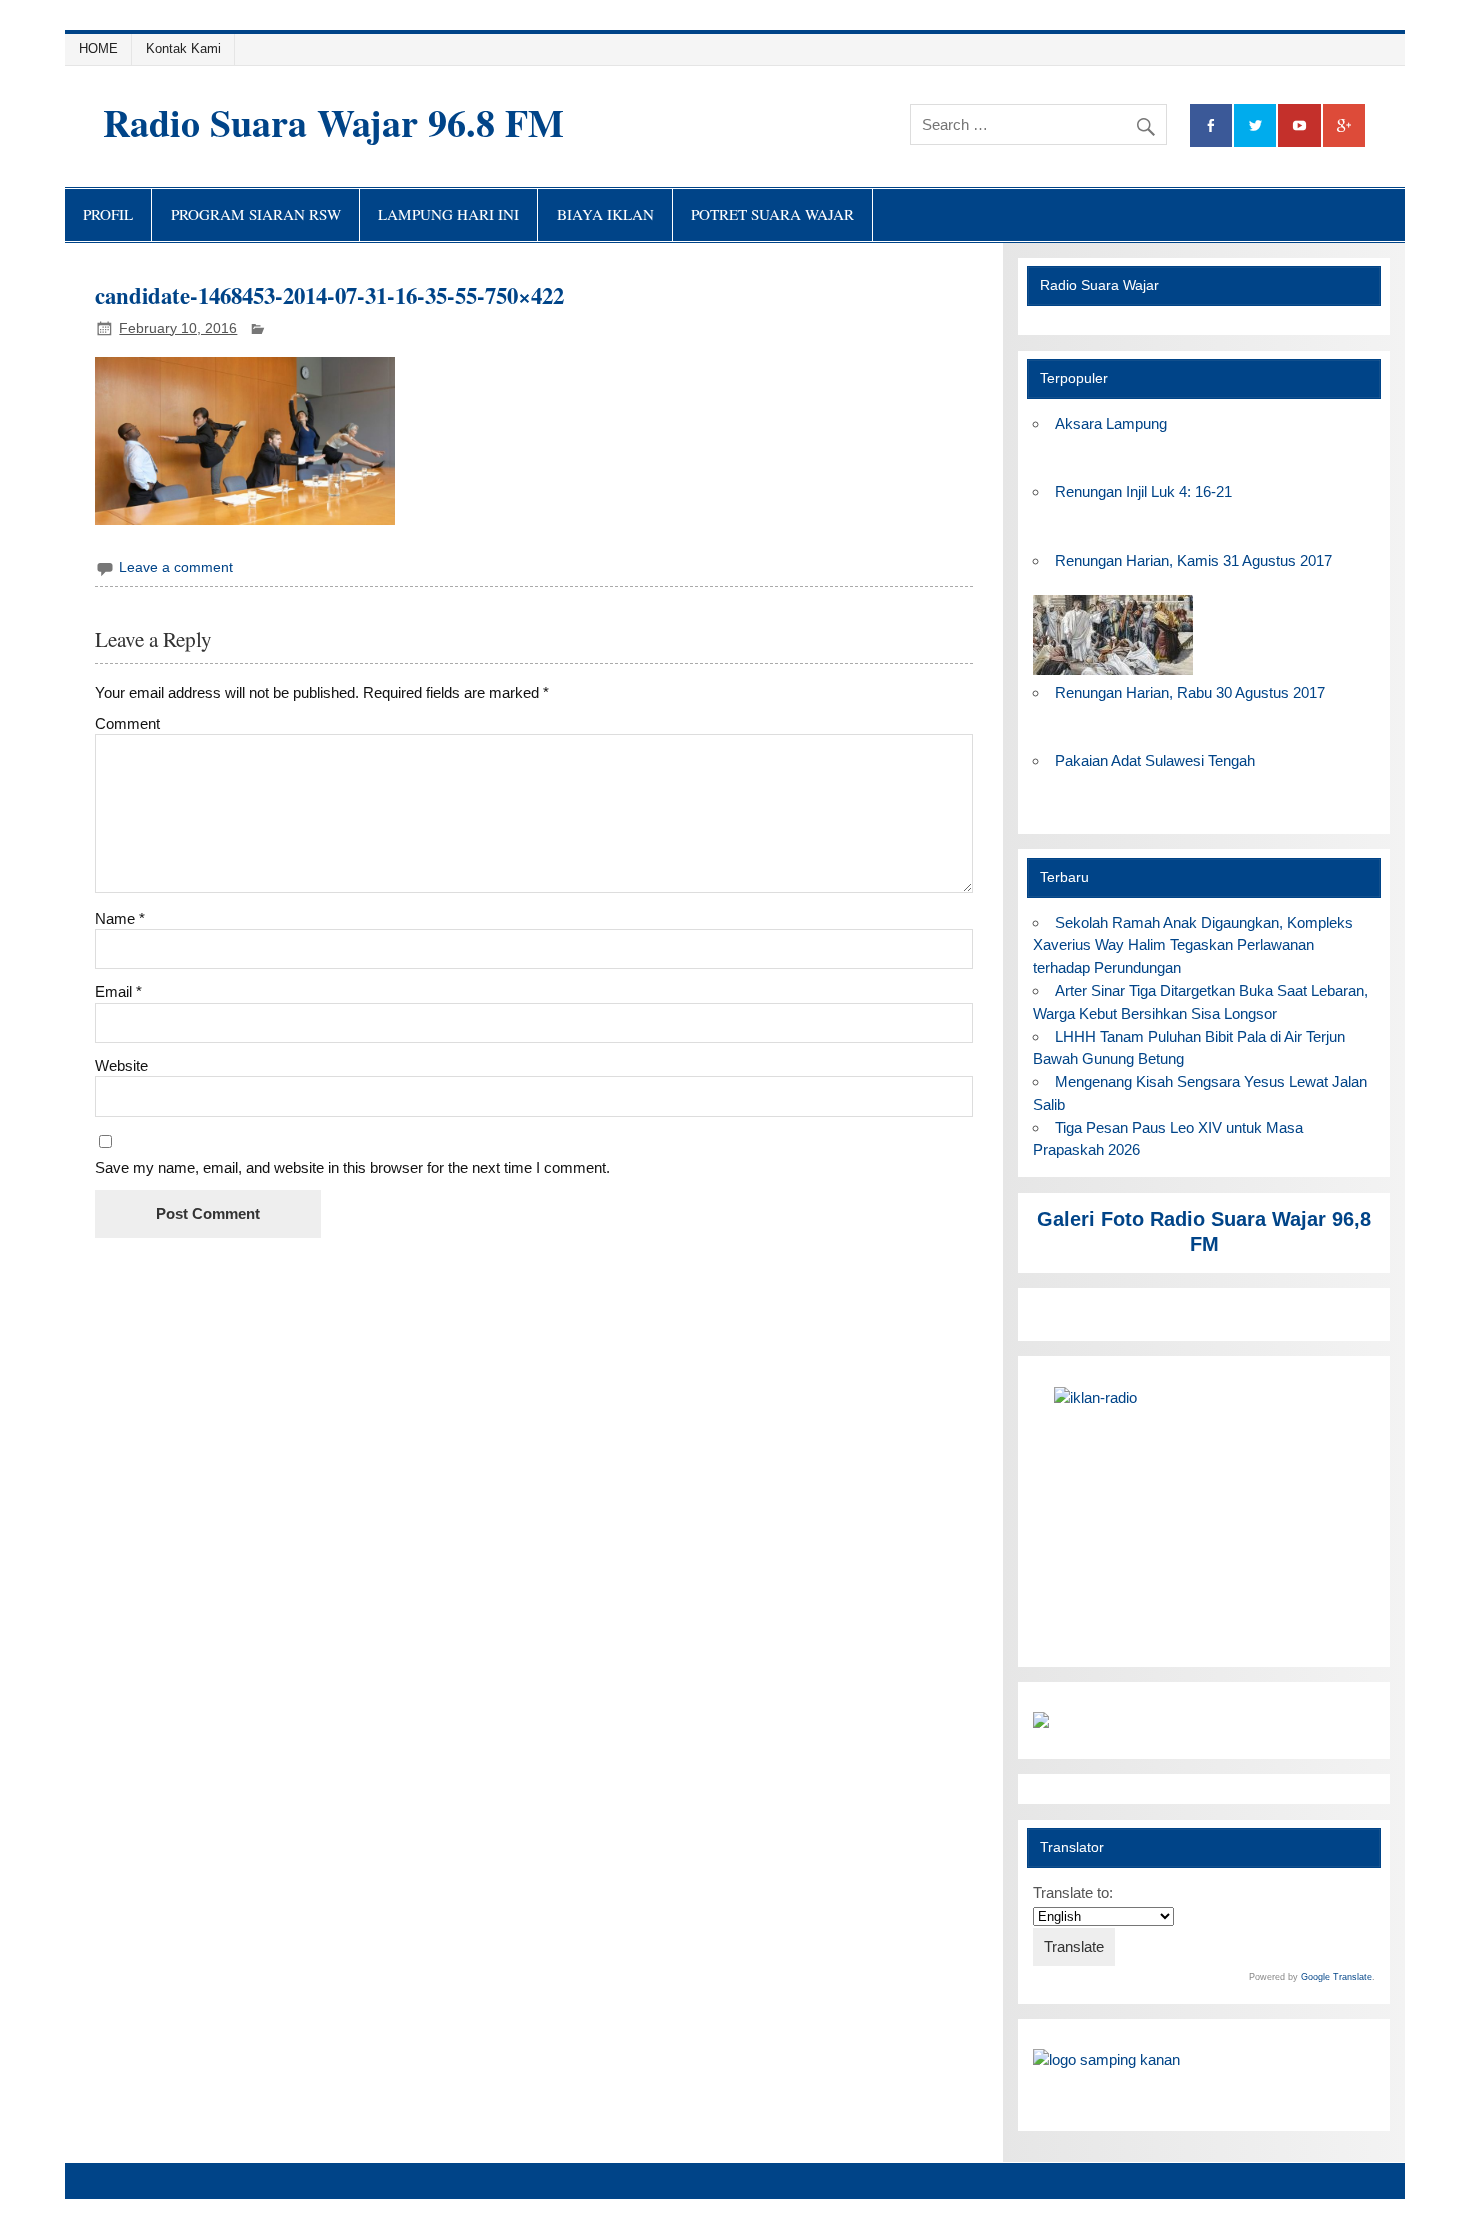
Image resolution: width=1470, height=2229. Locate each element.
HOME (98, 48)
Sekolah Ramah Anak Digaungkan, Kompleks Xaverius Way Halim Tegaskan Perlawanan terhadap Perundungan (1192, 945)
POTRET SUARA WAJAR (772, 214)
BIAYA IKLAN (605, 214)
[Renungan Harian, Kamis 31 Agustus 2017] (1113, 669)
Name (120, 918)
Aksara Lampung (1111, 423)
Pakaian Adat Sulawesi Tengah (1155, 760)
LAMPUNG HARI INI (448, 214)
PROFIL (108, 214)
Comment (127, 723)
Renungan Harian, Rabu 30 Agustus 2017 (1190, 692)
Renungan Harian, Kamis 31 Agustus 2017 (1193, 560)
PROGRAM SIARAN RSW (256, 214)
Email (118, 991)
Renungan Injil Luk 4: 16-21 (1143, 491)
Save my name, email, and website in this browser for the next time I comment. (352, 1167)
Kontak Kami (183, 48)
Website (121, 1065)
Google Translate (1336, 1977)
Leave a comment (176, 567)
